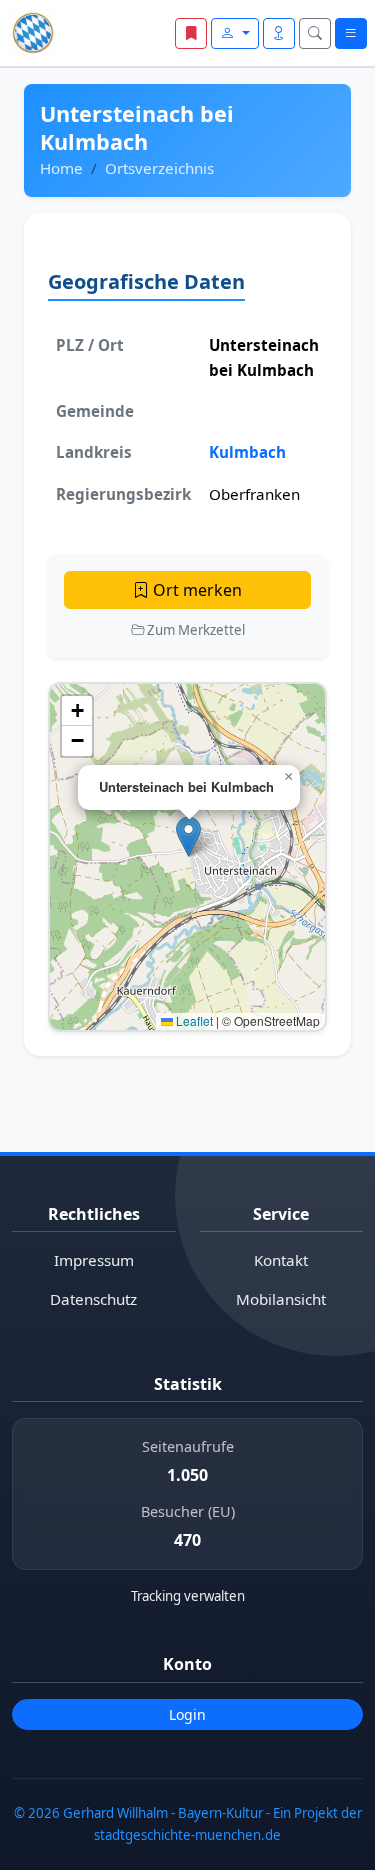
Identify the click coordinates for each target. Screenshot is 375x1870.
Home (61, 168)
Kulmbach (247, 452)
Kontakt (281, 1260)
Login (187, 1714)
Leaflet (193, 1020)
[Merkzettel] (191, 33)
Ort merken (195, 590)
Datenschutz (93, 1299)
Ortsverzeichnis (159, 168)
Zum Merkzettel (194, 630)
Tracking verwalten (188, 1596)
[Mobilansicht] (279, 33)
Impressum (94, 1260)
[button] (188, 836)
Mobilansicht (281, 1299)
